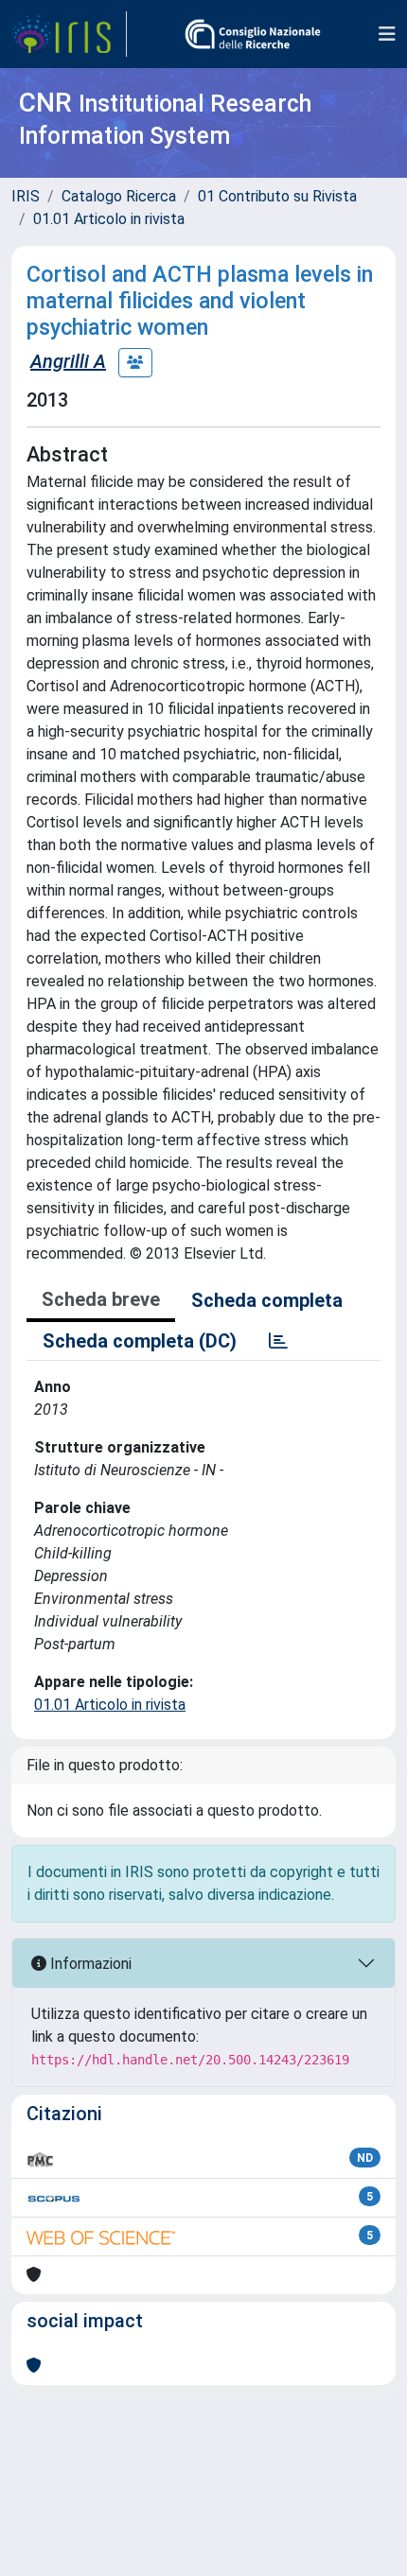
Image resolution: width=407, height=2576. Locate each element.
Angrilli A (68, 361)
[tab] (278, 1341)
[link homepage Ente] (253, 34)
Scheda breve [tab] (101, 1299)
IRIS (26, 196)
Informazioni (89, 1964)
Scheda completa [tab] (267, 1300)
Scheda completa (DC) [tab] (140, 1341)
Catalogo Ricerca (119, 196)
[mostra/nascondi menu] (387, 34)
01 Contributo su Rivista (277, 196)
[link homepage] (69, 34)
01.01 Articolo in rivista (109, 219)
